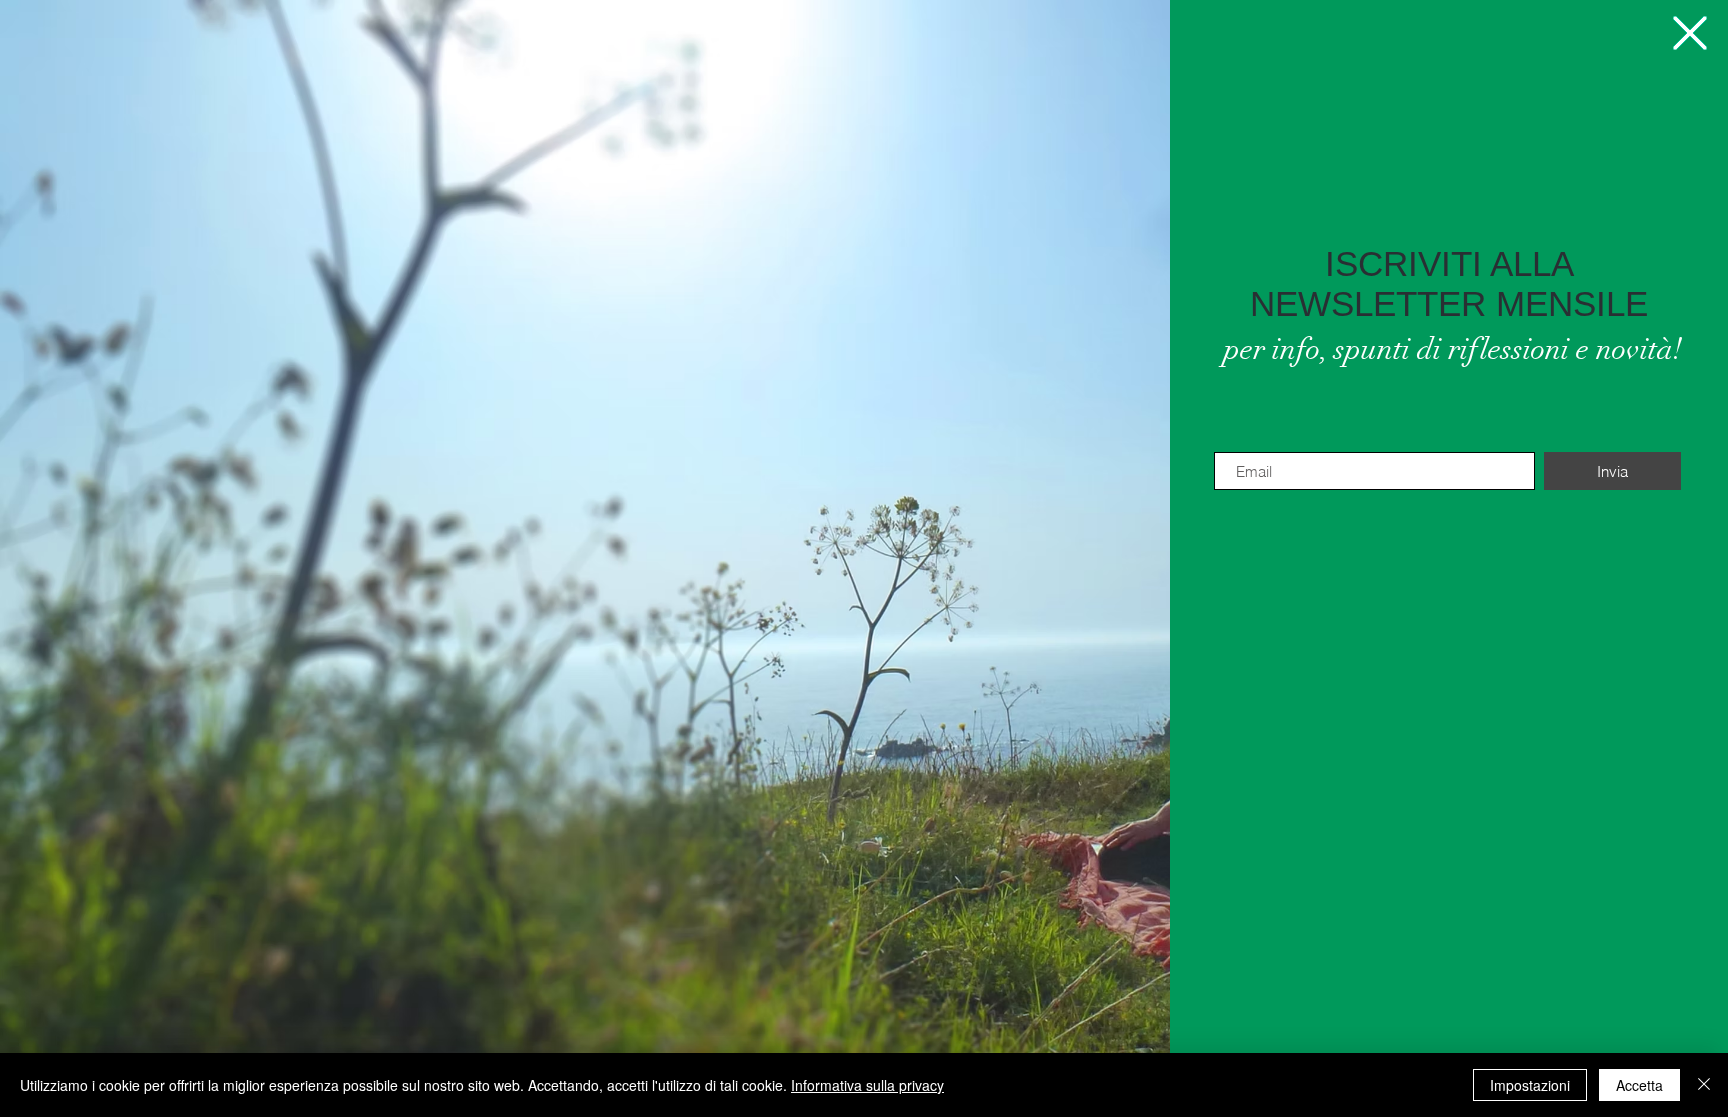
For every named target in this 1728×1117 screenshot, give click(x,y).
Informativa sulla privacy (867, 1085)
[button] (1690, 33)
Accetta (1639, 1085)
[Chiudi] (1704, 1085)
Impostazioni (1530, 1085)
